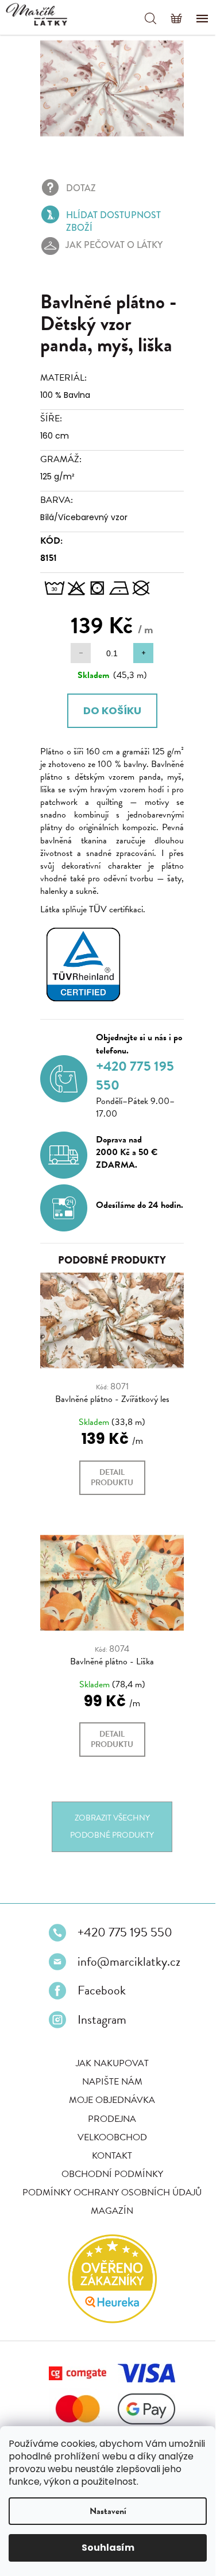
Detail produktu (108, 1477)
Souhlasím (108, 2548)
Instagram (98, 2030)
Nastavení (108, 2511)
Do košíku (108, 704)
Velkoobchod (108, 2148)
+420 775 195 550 (121, 1943)
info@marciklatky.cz (125, 1972)
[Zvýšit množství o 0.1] (139, 647)
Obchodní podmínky (108, 2184)
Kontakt (108, 2166)
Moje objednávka (108, 2111)
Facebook (98, 2001)
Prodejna (108, 2129)
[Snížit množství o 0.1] (77, 647)
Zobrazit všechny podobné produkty (108, 1829)
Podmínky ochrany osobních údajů (108, 2203)
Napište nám (108, 2093)
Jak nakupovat (108, 2074)
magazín (108, 2222)
